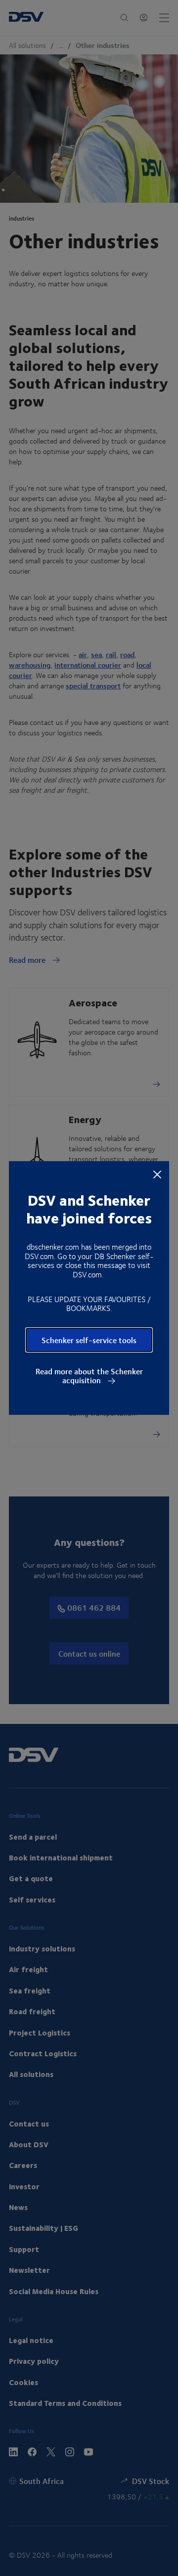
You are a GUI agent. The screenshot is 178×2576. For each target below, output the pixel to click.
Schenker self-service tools (89, 1340)
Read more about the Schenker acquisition (89, 1376)
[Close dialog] (157, 1174)
